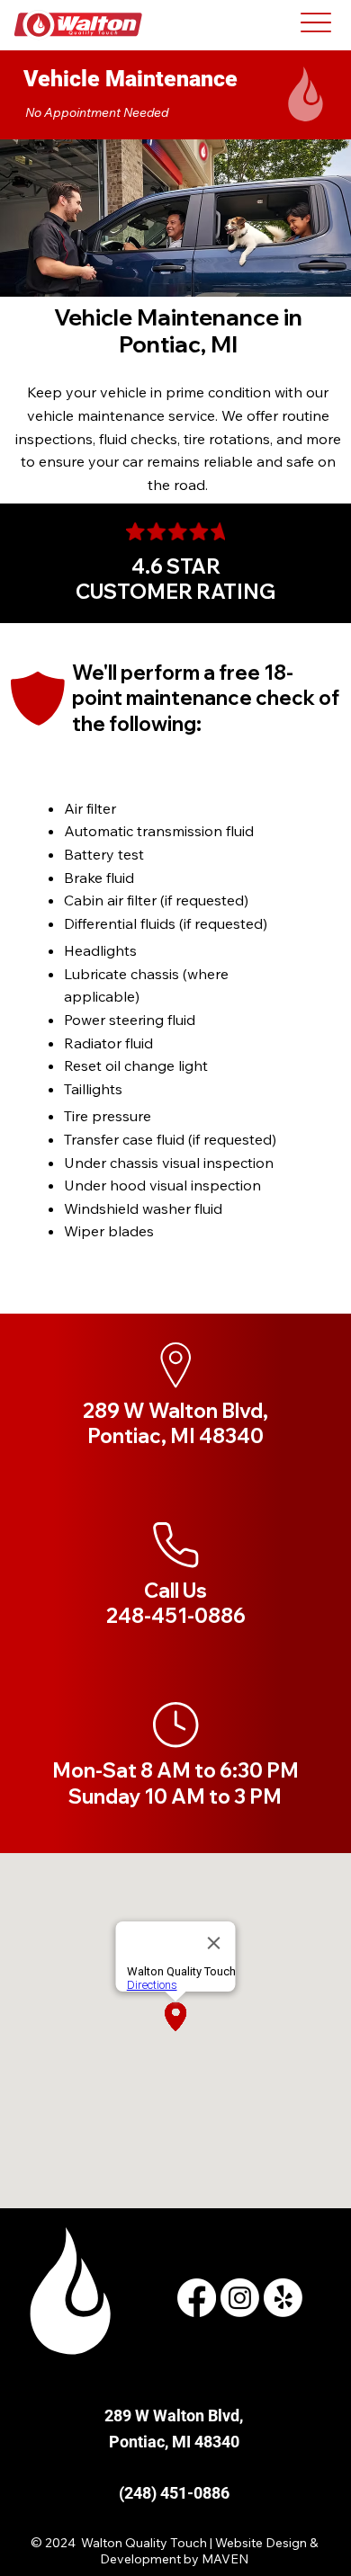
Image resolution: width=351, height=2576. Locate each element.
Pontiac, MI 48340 (174, 2442)
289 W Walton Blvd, (174, 2416)
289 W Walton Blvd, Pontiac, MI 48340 (175, 1424)
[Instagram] (240, 2298)
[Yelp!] (283, 2298)
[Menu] (315, 22)
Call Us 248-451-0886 (176, 1604)
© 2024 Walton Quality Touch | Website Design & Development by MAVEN (174, 2551)
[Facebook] (197, 2298)
